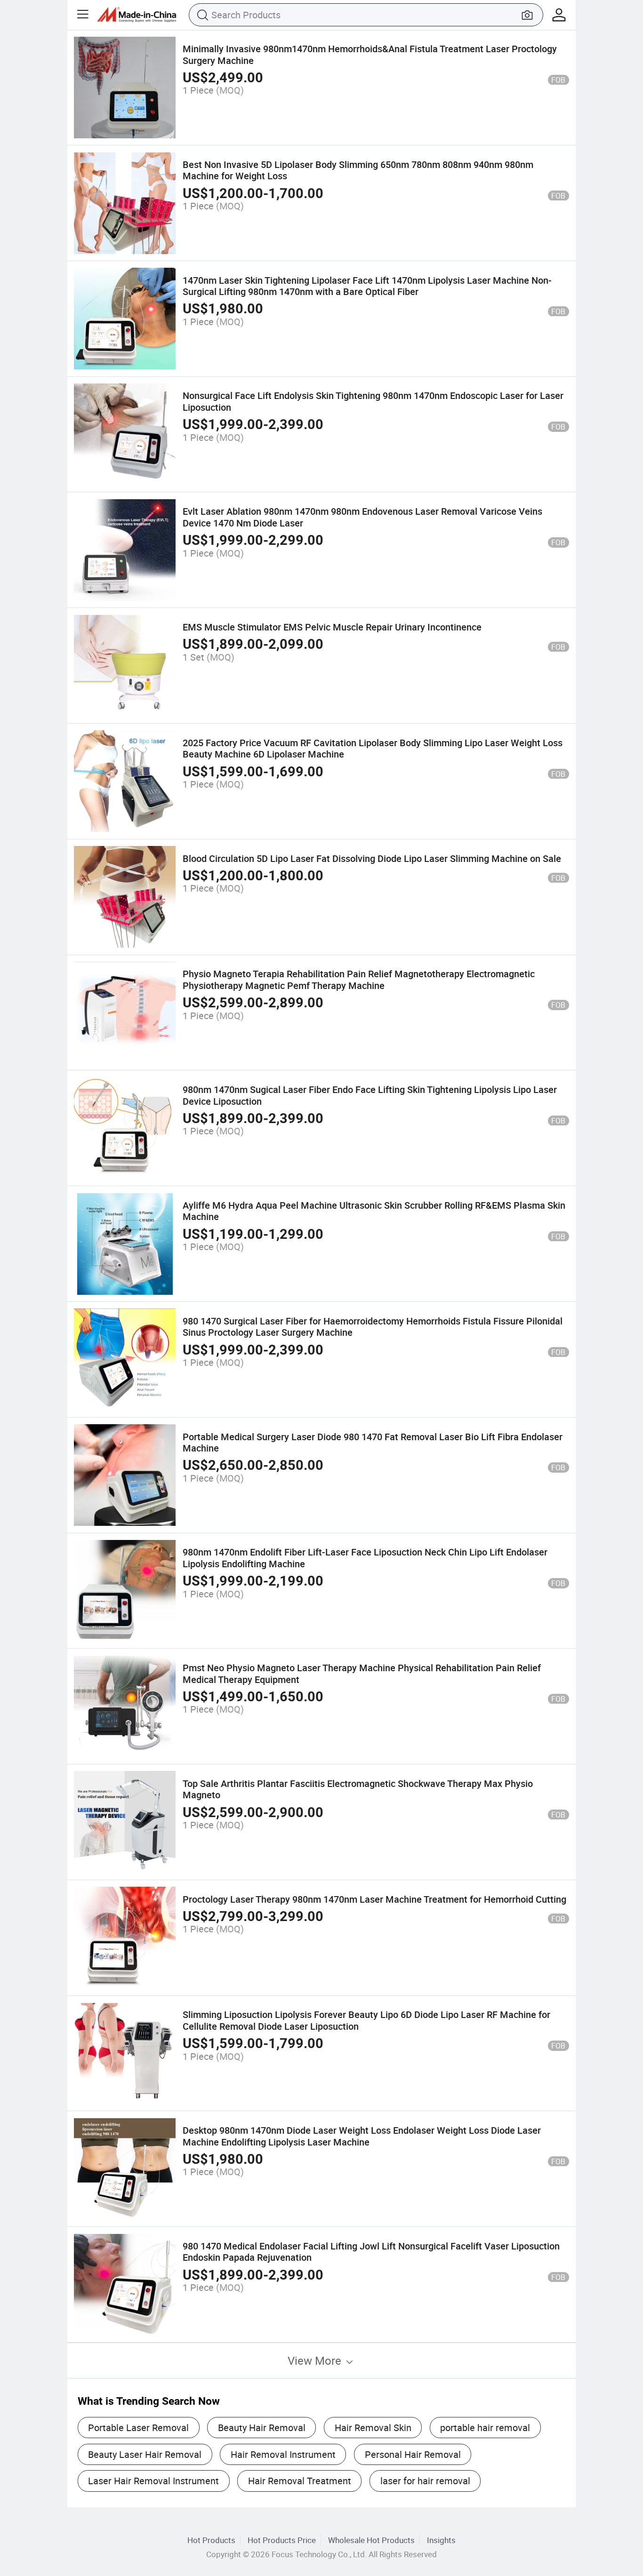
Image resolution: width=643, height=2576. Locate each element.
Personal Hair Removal (413, 2454)
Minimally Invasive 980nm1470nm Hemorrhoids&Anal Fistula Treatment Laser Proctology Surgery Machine (370, 54)
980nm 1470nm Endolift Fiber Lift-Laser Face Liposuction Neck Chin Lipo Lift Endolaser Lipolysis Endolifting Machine (365, 1558)
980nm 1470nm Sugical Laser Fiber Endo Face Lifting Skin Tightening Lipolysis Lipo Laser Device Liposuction (370, 1095)
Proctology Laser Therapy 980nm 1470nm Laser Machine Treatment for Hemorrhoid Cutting (374, 1899)
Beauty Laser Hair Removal (145, 2454)
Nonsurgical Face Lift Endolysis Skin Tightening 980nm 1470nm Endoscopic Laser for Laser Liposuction (373, 401)
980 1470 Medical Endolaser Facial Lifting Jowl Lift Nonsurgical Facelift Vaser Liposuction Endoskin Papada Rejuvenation (371, 2252)
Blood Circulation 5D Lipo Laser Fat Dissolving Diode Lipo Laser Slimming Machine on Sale (372, 858)
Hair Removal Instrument (283, 2454)
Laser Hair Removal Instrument (153, 2481)
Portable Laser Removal (138, 2428)
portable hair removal (485, 2428)
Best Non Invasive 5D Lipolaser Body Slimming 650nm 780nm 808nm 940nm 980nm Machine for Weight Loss (358, 170)
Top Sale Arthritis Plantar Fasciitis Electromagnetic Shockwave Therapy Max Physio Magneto (358, 1789)
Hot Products (211, 2540)
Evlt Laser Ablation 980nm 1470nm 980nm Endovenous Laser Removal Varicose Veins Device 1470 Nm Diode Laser (362, 517)
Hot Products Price (282, 2540)
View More (316, 2361)
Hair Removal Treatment (300, 2481)
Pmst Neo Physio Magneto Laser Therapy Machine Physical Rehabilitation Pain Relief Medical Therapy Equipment (362, 1673)
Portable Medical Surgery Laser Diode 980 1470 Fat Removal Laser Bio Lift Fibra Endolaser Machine (373, 1442)
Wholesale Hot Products (371, 2540)
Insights (441, 2540)
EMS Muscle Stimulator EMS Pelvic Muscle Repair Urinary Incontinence (332, 627)
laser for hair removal (425, 2481)
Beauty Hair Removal (262, 2428)
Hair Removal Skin (373, 2428)
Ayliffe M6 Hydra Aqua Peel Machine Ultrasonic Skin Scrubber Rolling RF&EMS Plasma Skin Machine (374, 1211)
